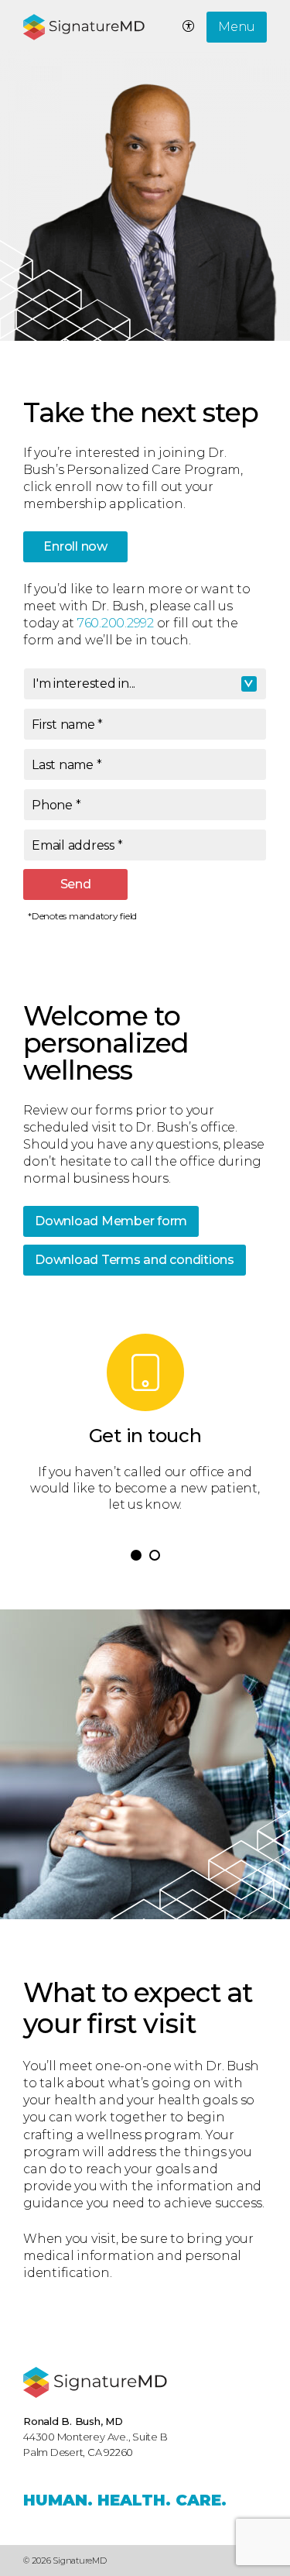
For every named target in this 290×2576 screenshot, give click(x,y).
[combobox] (145, 684)
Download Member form (111, 1221)
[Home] (95, 2382)
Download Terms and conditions (135, 1260)
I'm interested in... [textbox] (84, 683)
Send (76, 884)
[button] (136, 1555)
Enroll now (75, 546)
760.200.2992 (116, 623)
